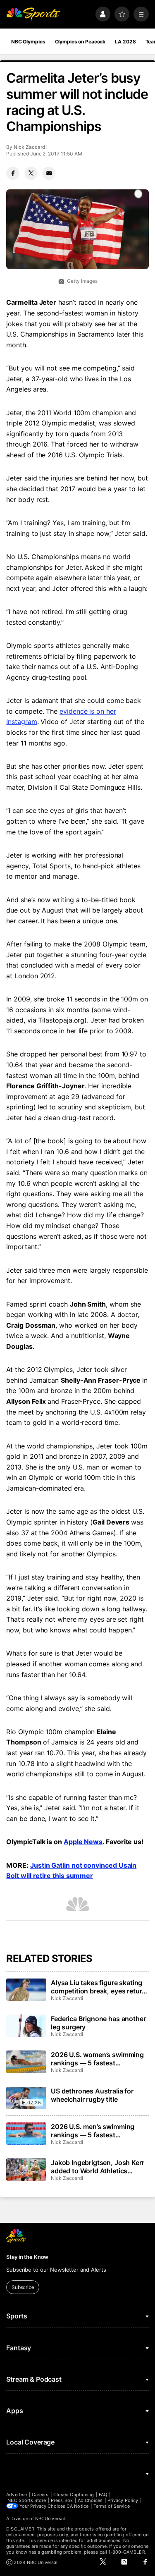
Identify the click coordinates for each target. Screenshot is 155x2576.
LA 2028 (125, 42)
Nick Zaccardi (30, 147)
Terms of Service (112, 2506)
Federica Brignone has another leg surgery (98, 2023)
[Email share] (49, 173)
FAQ (103, 2495)
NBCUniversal (50, 2519)
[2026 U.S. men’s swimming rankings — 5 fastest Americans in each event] (26, 2134)
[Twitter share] (31, 173)
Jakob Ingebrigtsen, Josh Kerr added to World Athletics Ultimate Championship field (97, 2167)
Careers (40, 2495)
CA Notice (77, 2506)
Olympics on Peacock (80, 42)
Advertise (17, 2495)
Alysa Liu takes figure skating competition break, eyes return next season (98, 1987)
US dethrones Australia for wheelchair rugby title (92, 2095)
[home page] (33, 14)
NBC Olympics (28, 42)
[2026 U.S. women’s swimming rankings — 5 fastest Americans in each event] (26, 2062)
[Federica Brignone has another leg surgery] (26, 2026)
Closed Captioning (74, 2495)
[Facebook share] (13, 173)
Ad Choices (90, 2500)
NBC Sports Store (27, 2500)
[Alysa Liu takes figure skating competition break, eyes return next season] (26, 1990)
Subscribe (23, 2287)
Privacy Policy (123, 2500)
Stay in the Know (27, 2257)
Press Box (62, 2500)
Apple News (83, 1842)
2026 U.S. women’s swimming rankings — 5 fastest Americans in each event (97, 2059)
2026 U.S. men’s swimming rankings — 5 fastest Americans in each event (93, 2131)
